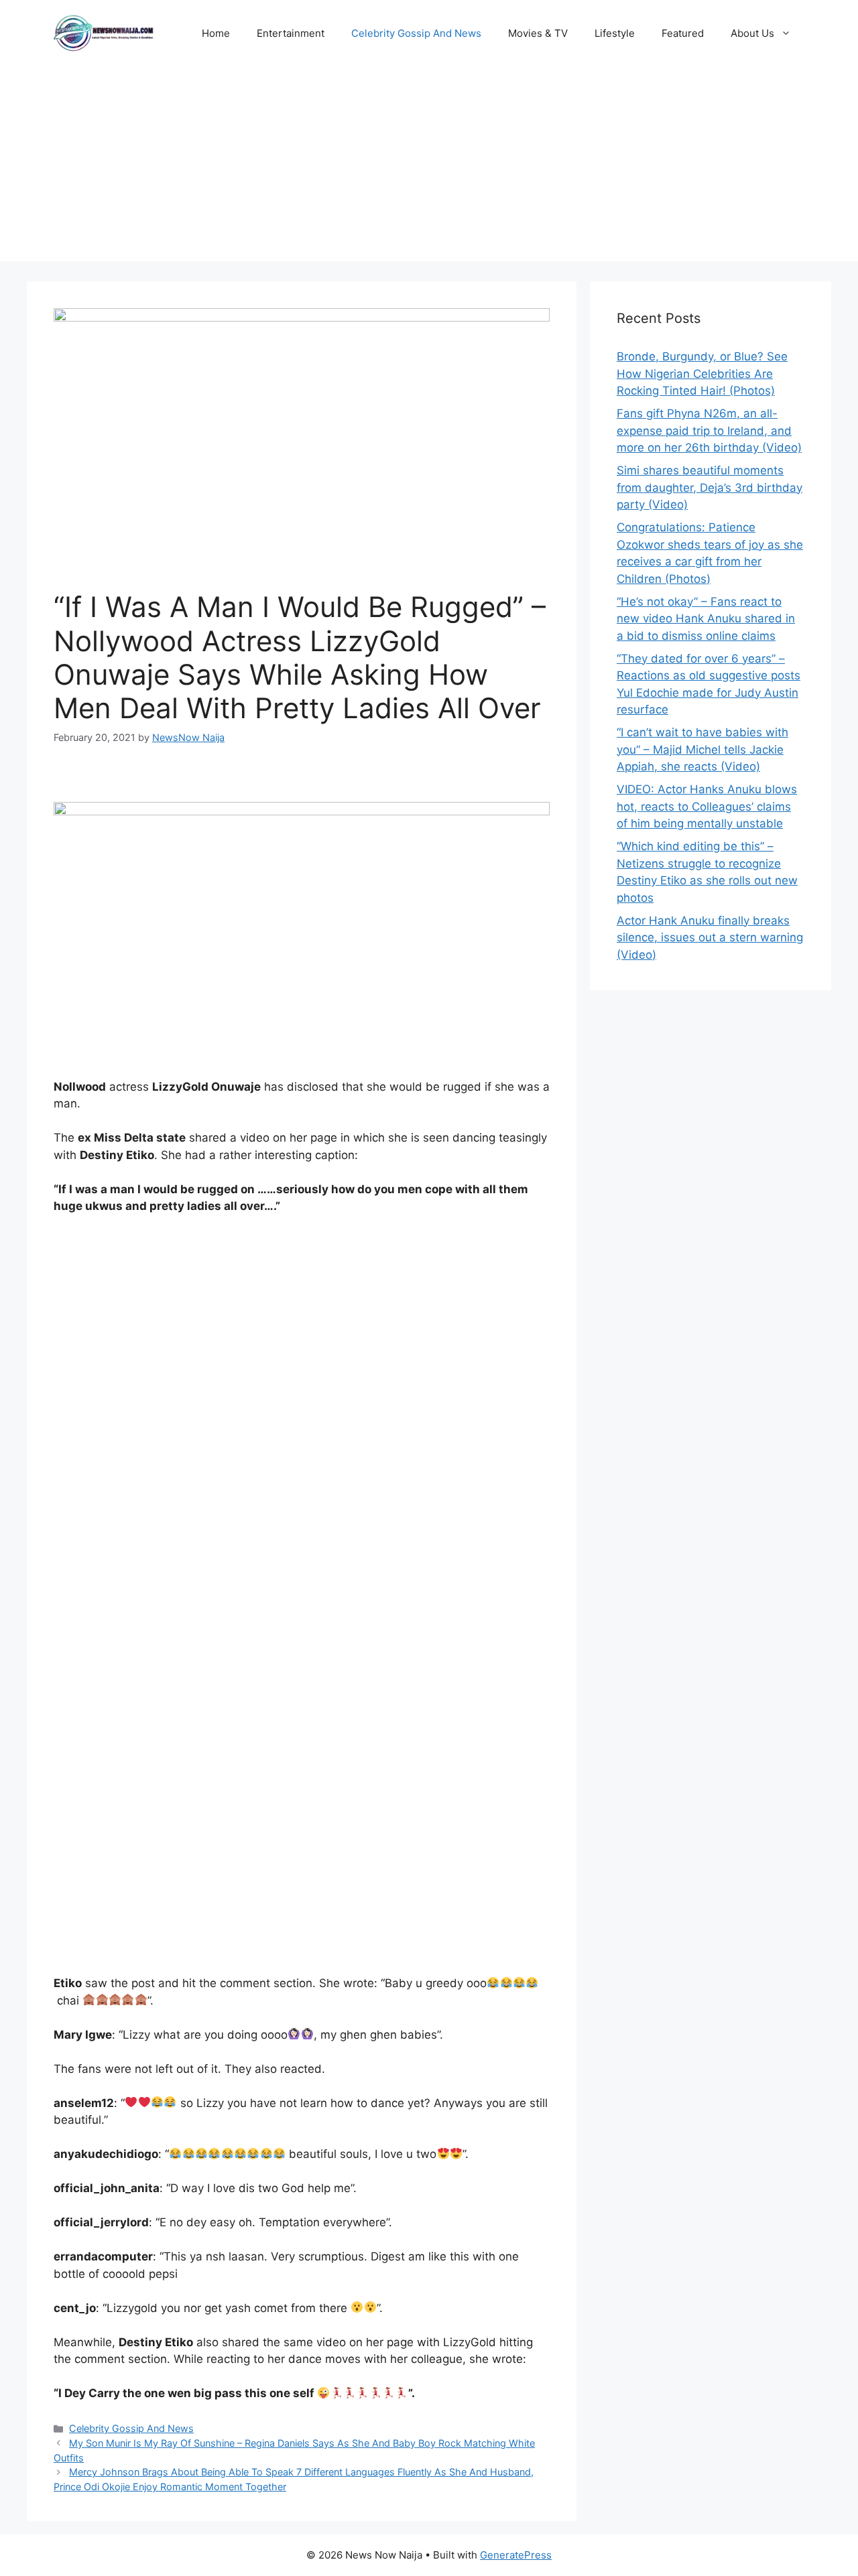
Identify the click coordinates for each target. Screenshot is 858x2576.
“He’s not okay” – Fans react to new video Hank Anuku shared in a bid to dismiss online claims (706, 619)
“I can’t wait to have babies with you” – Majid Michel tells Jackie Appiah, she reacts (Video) (702, 749)
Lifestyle (615, 33)
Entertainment (291, 33)
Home (216, 33)
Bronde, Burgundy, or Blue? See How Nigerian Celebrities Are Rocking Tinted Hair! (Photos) (702, 374)
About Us (752, 33)
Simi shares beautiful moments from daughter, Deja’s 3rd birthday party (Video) (710, 487)
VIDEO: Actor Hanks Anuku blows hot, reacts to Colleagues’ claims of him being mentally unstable (707, 806)
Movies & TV (538, 33)
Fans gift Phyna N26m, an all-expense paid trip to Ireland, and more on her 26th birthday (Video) (709, 430)
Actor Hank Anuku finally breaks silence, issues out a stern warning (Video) (710, 938)
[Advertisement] (429, 167)
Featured (683, 33)
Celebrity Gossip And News (416, 33)
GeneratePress (516, 2555)
